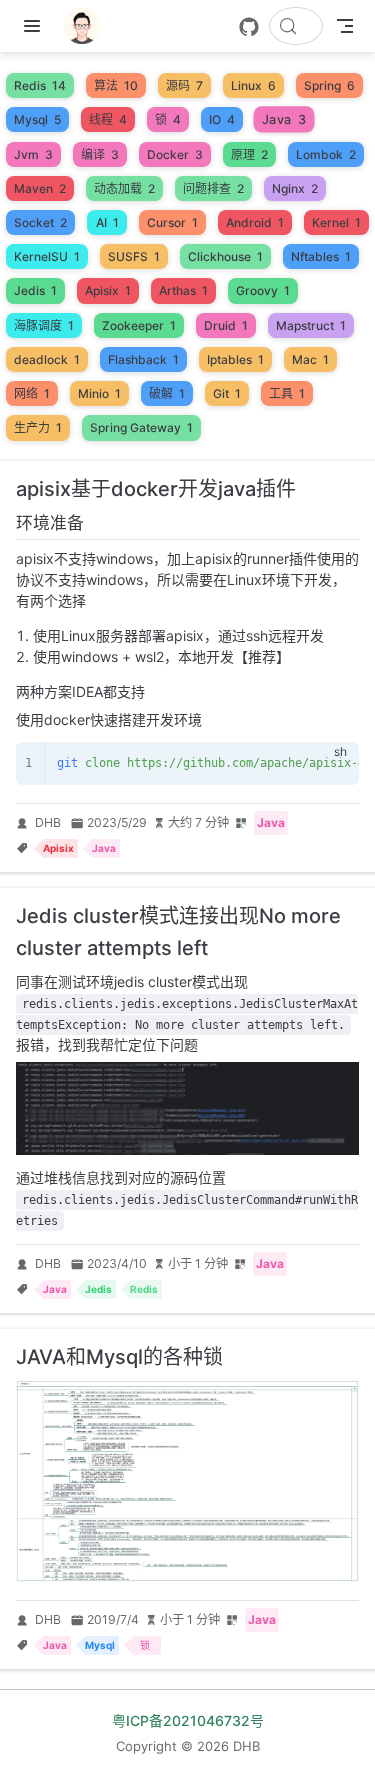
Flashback (143, 359)
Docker (175, 154)
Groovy (263, 290)
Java (284, 120)
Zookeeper (139, 325)
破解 (167, 393)
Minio (99, 393)
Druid (226, 325)
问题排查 (213, 188)
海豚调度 (44, 325)
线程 (108, 119)
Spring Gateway (141, 427)
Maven (40, 188)
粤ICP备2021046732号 (188, 1720)
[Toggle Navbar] (345, 26)
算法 (116, 85)
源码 (184, 85)
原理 (249, 154)
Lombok (326, 154)
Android (255, 222)
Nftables (321, 256)
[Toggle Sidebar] (36, 26)
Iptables (235, 359)
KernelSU (47, 256)
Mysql (37, 119)
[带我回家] (88, 26)
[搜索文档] (296, 26)
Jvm (33, 154)
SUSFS (134, 256)
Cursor (172, 222)
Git (227, 393)
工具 (287, 393)
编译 (100, 154)
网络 (32, 393)
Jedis (35, 290)
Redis (40, 85)
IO (222, 119)
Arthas (183, 290)
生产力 (38, 427)
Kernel (336, 222)
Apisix (108, 290)
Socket (40, 222)
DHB (48, 822)
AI (107, 222)
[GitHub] (249, 27)
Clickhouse (225, 256)
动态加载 (124, 188)
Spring (329, 85)
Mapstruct (311, 325)
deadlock (47, 359)
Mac (310, 359)
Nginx (295, 188)
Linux (253, 85)
